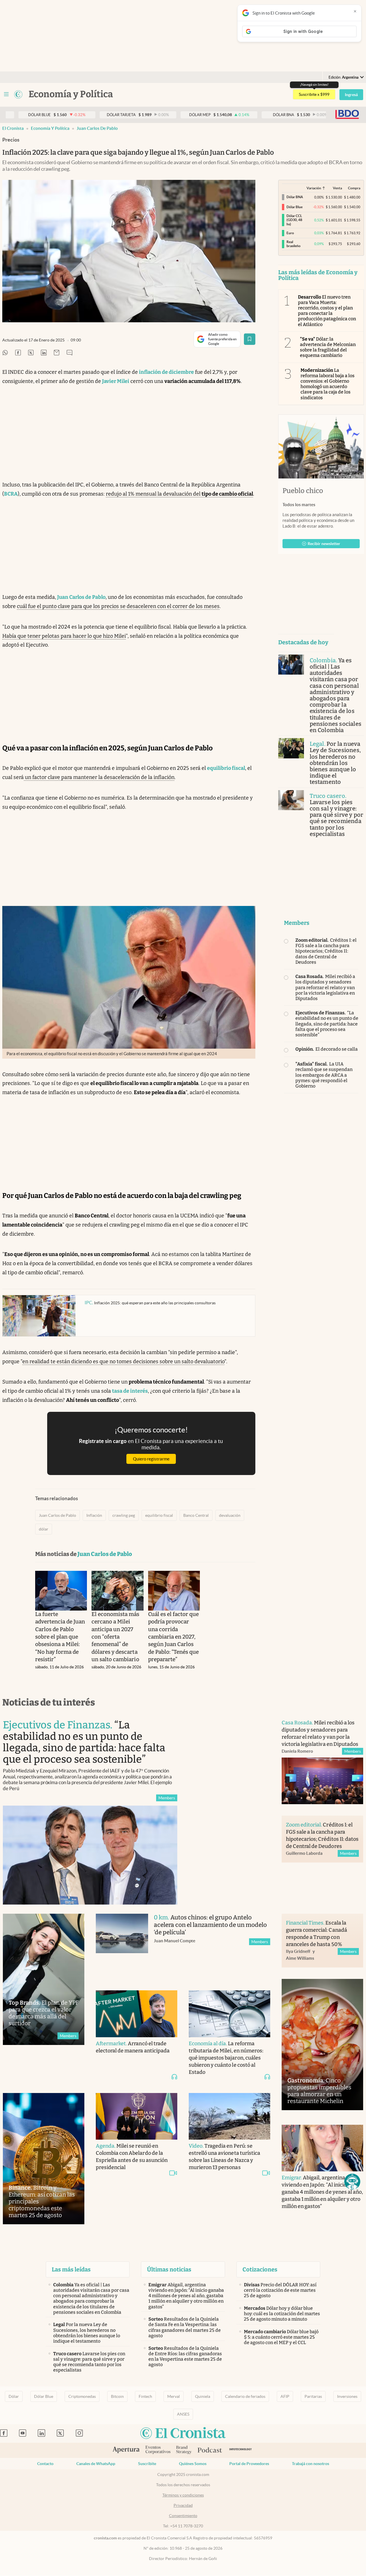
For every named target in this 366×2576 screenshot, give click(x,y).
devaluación (230, 1515)
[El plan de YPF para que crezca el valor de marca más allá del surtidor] (44, 1979)
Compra (354, 188)
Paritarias (313, 2396)
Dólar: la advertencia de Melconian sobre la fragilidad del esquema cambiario (328, 347)
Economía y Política (50, 128)
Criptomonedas (82, 2396)
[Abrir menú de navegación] (6, 94)
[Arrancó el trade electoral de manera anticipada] (137, 2014)
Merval (174, 2396)
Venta (337, 188)
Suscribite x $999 (314, 94)
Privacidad (183, 2505)
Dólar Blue (44, 2396)
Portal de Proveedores (249, 2464)
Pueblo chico (303, 491)
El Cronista (13, 128)
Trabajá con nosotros (311, 2464)
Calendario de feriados (245, 2396)
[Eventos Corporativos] (158, 2450)
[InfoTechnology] (241, 2450)
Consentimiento (183, 2516)
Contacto (45, 2464)
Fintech (145, 2396)
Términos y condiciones (183, 2495)
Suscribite (147, 2464)
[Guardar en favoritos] (250, 339)
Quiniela (203, 2396)
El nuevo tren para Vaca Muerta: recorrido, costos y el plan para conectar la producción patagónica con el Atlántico (327, 311)
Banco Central (196, 1515)
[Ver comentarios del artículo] (69, 353)
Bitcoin (117, 2396)
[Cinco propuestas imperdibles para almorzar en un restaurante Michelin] (322, 2045)
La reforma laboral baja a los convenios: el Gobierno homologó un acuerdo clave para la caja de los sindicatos (328, 384)
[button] (352, 2182)
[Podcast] (210, 2450)
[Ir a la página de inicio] (18, 94)
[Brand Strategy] (184, 2450)
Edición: (344, 77)
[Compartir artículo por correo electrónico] (57, 353)
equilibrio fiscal (159, 1515)
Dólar (14, 2396)
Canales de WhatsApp (96, 2464)
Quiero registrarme (151, 1459)
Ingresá (351, 95)
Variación (314, 188)
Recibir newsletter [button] (324, 544)
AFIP (285, 2396)
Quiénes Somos (193, 2464)
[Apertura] (126, 2450)
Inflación (94, 1515)
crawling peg (124, 1515)
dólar (44, 1529)
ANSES (183, 2414)
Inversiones (347, 2396)
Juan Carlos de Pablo (97, 128)
